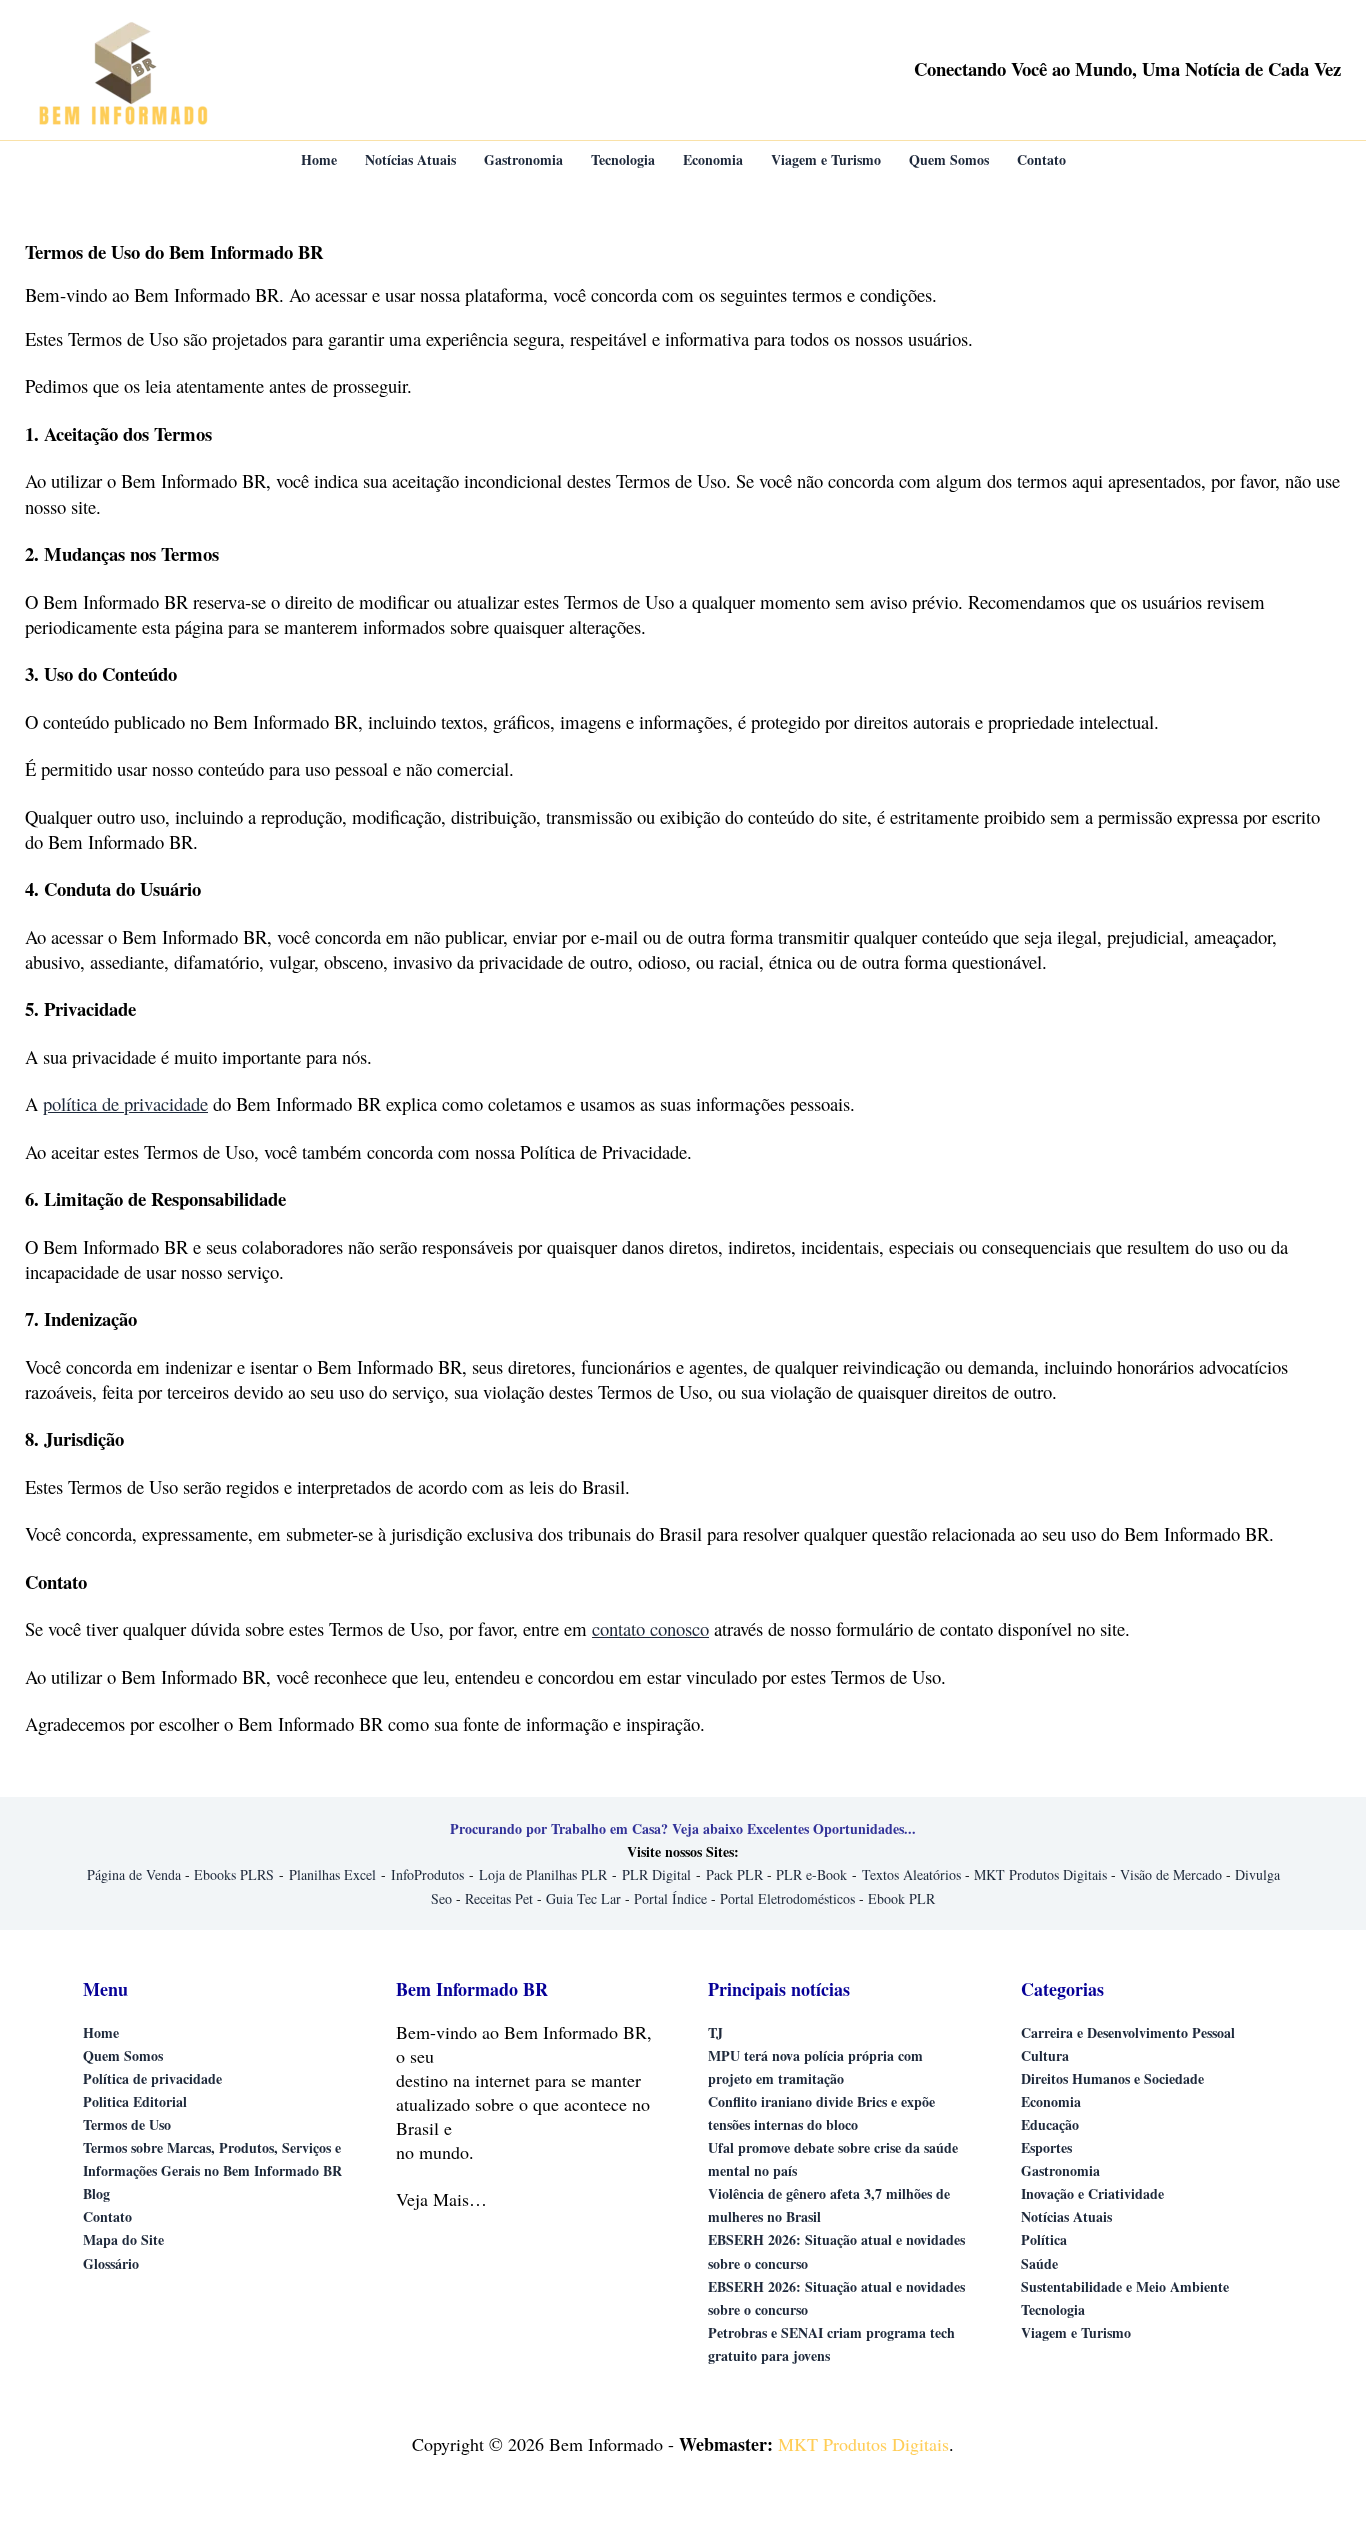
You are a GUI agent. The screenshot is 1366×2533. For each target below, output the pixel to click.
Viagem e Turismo (1076, 2332)
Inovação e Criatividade (1092, 2193)
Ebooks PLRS (234, 1874)
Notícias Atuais (1066, 2216)
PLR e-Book (811, 1874)
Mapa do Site (123, 2239)
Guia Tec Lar (583, 1898)
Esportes (1046, 2147)
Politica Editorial (135, 2101)
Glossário (111, 2263)
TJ (715, 2032)
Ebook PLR (901, 1898)
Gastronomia (1060, 2170)
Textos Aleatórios (911, 1874)
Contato (107, 2216)
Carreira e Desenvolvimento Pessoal (1128, 2032)
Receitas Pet (499, 1898)
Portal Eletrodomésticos (787, 1898)
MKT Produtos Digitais (1040, 1874)
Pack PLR (734, 1874)
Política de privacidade (152, 2078)
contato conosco (650, 1628)
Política (1044, 2239)
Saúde (1039, 2263)
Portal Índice (670, 1898)
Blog (96, 2193)
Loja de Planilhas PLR (543, 1874)
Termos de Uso (127, 2124)
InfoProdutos (427, 1874)
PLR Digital (656, 1874)
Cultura (1045, 2055)
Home (101, 2032)
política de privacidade (125, 1103)
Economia (1051, 2101)
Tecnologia (1053, 2309)
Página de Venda (134, 1874)
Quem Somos (123, 2055)
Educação (1050, 2124)
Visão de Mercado (1171, 1874)
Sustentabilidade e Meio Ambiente (1125, 2286)
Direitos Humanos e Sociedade (1112, 2078)
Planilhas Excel (332, 1874)
